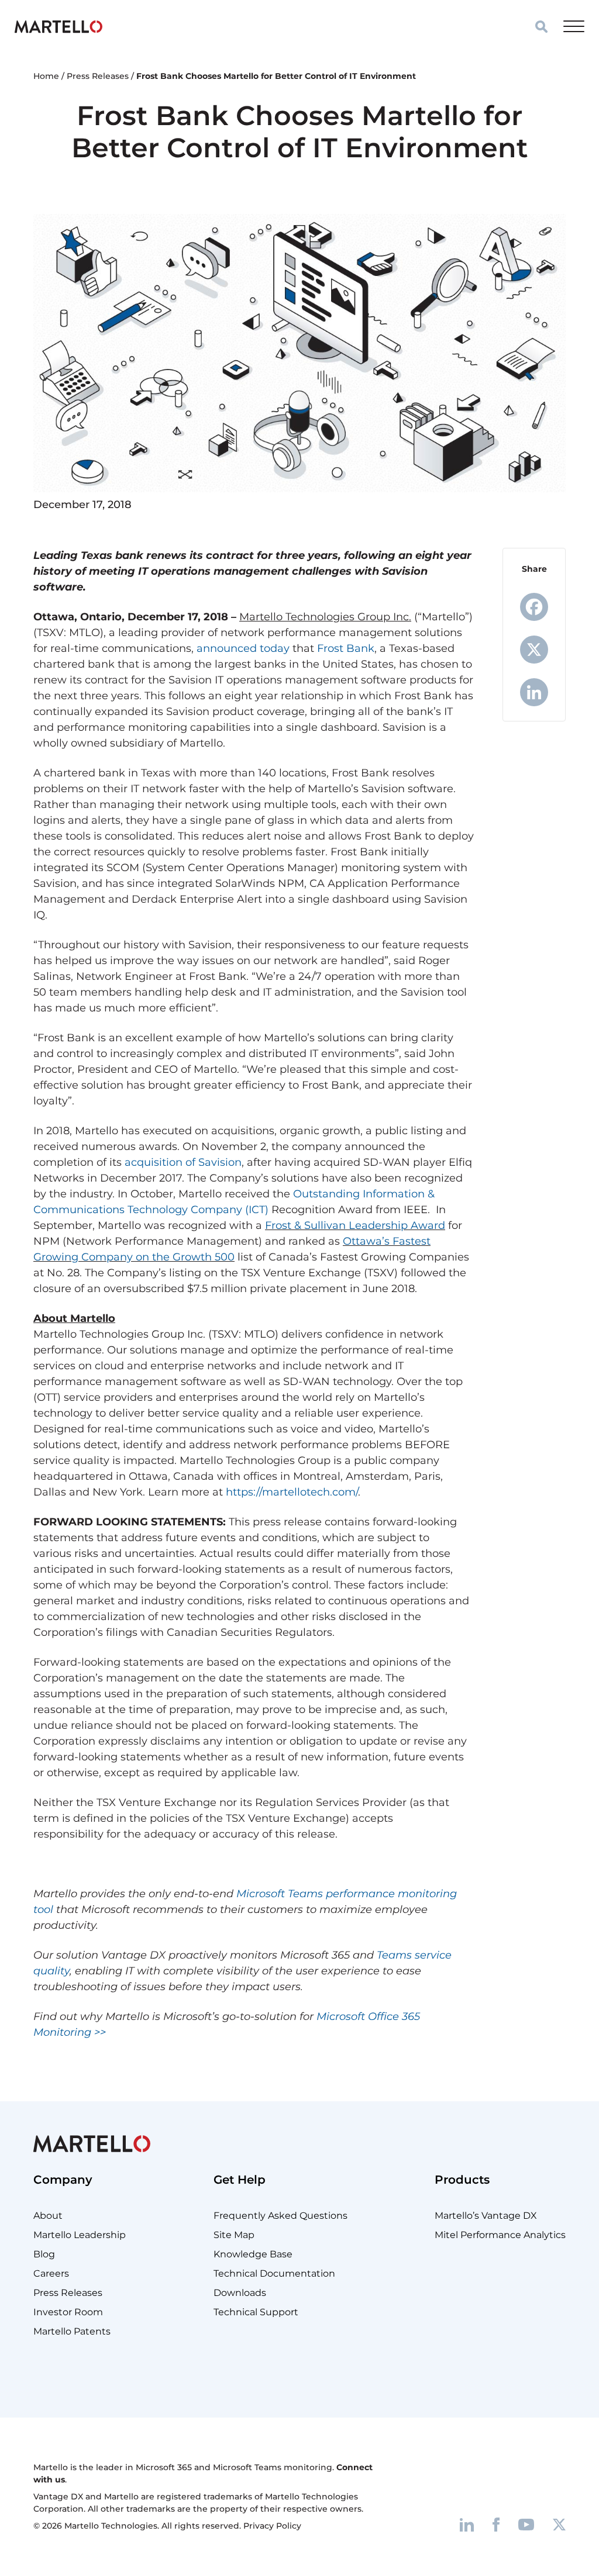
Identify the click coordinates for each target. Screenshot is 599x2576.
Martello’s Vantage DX (486, 2216)
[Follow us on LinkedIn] (467, 2524)
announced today (243, 648)
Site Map (234, 2235)
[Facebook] (534, 607)
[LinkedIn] (534, 692)
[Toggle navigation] (574, 26)
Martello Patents (72, 2331)
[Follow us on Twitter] (559, 2524)
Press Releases (98, 76)
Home (46, 76)
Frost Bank (346, 648)
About (48, 2216)
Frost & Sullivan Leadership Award (355, 1225)
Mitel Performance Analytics (500, 2235)
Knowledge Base (253, 2254)
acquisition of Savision (183, 1162)
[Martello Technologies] (58, 26)
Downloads (240, 2293)
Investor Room (68, 2312)
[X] (534, 650)
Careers (51, 2273)
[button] (541, 27)
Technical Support (256, 2312)
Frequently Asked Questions (280, 2216)
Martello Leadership (80, 2235)
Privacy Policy (272, 2526)
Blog (44, 2254)
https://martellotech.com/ (292, 1492)
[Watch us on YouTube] (526, 2524)
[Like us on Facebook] (496, 2524)
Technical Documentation (274, 2273)
